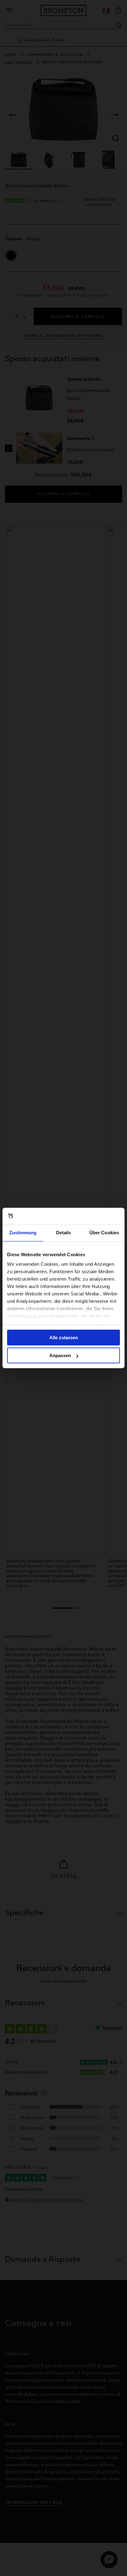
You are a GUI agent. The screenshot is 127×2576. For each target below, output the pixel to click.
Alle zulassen (64, 1338)
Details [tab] (64, 1233)
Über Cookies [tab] (104, 1233)
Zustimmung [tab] (23, 1233)
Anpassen (60, 1355)
